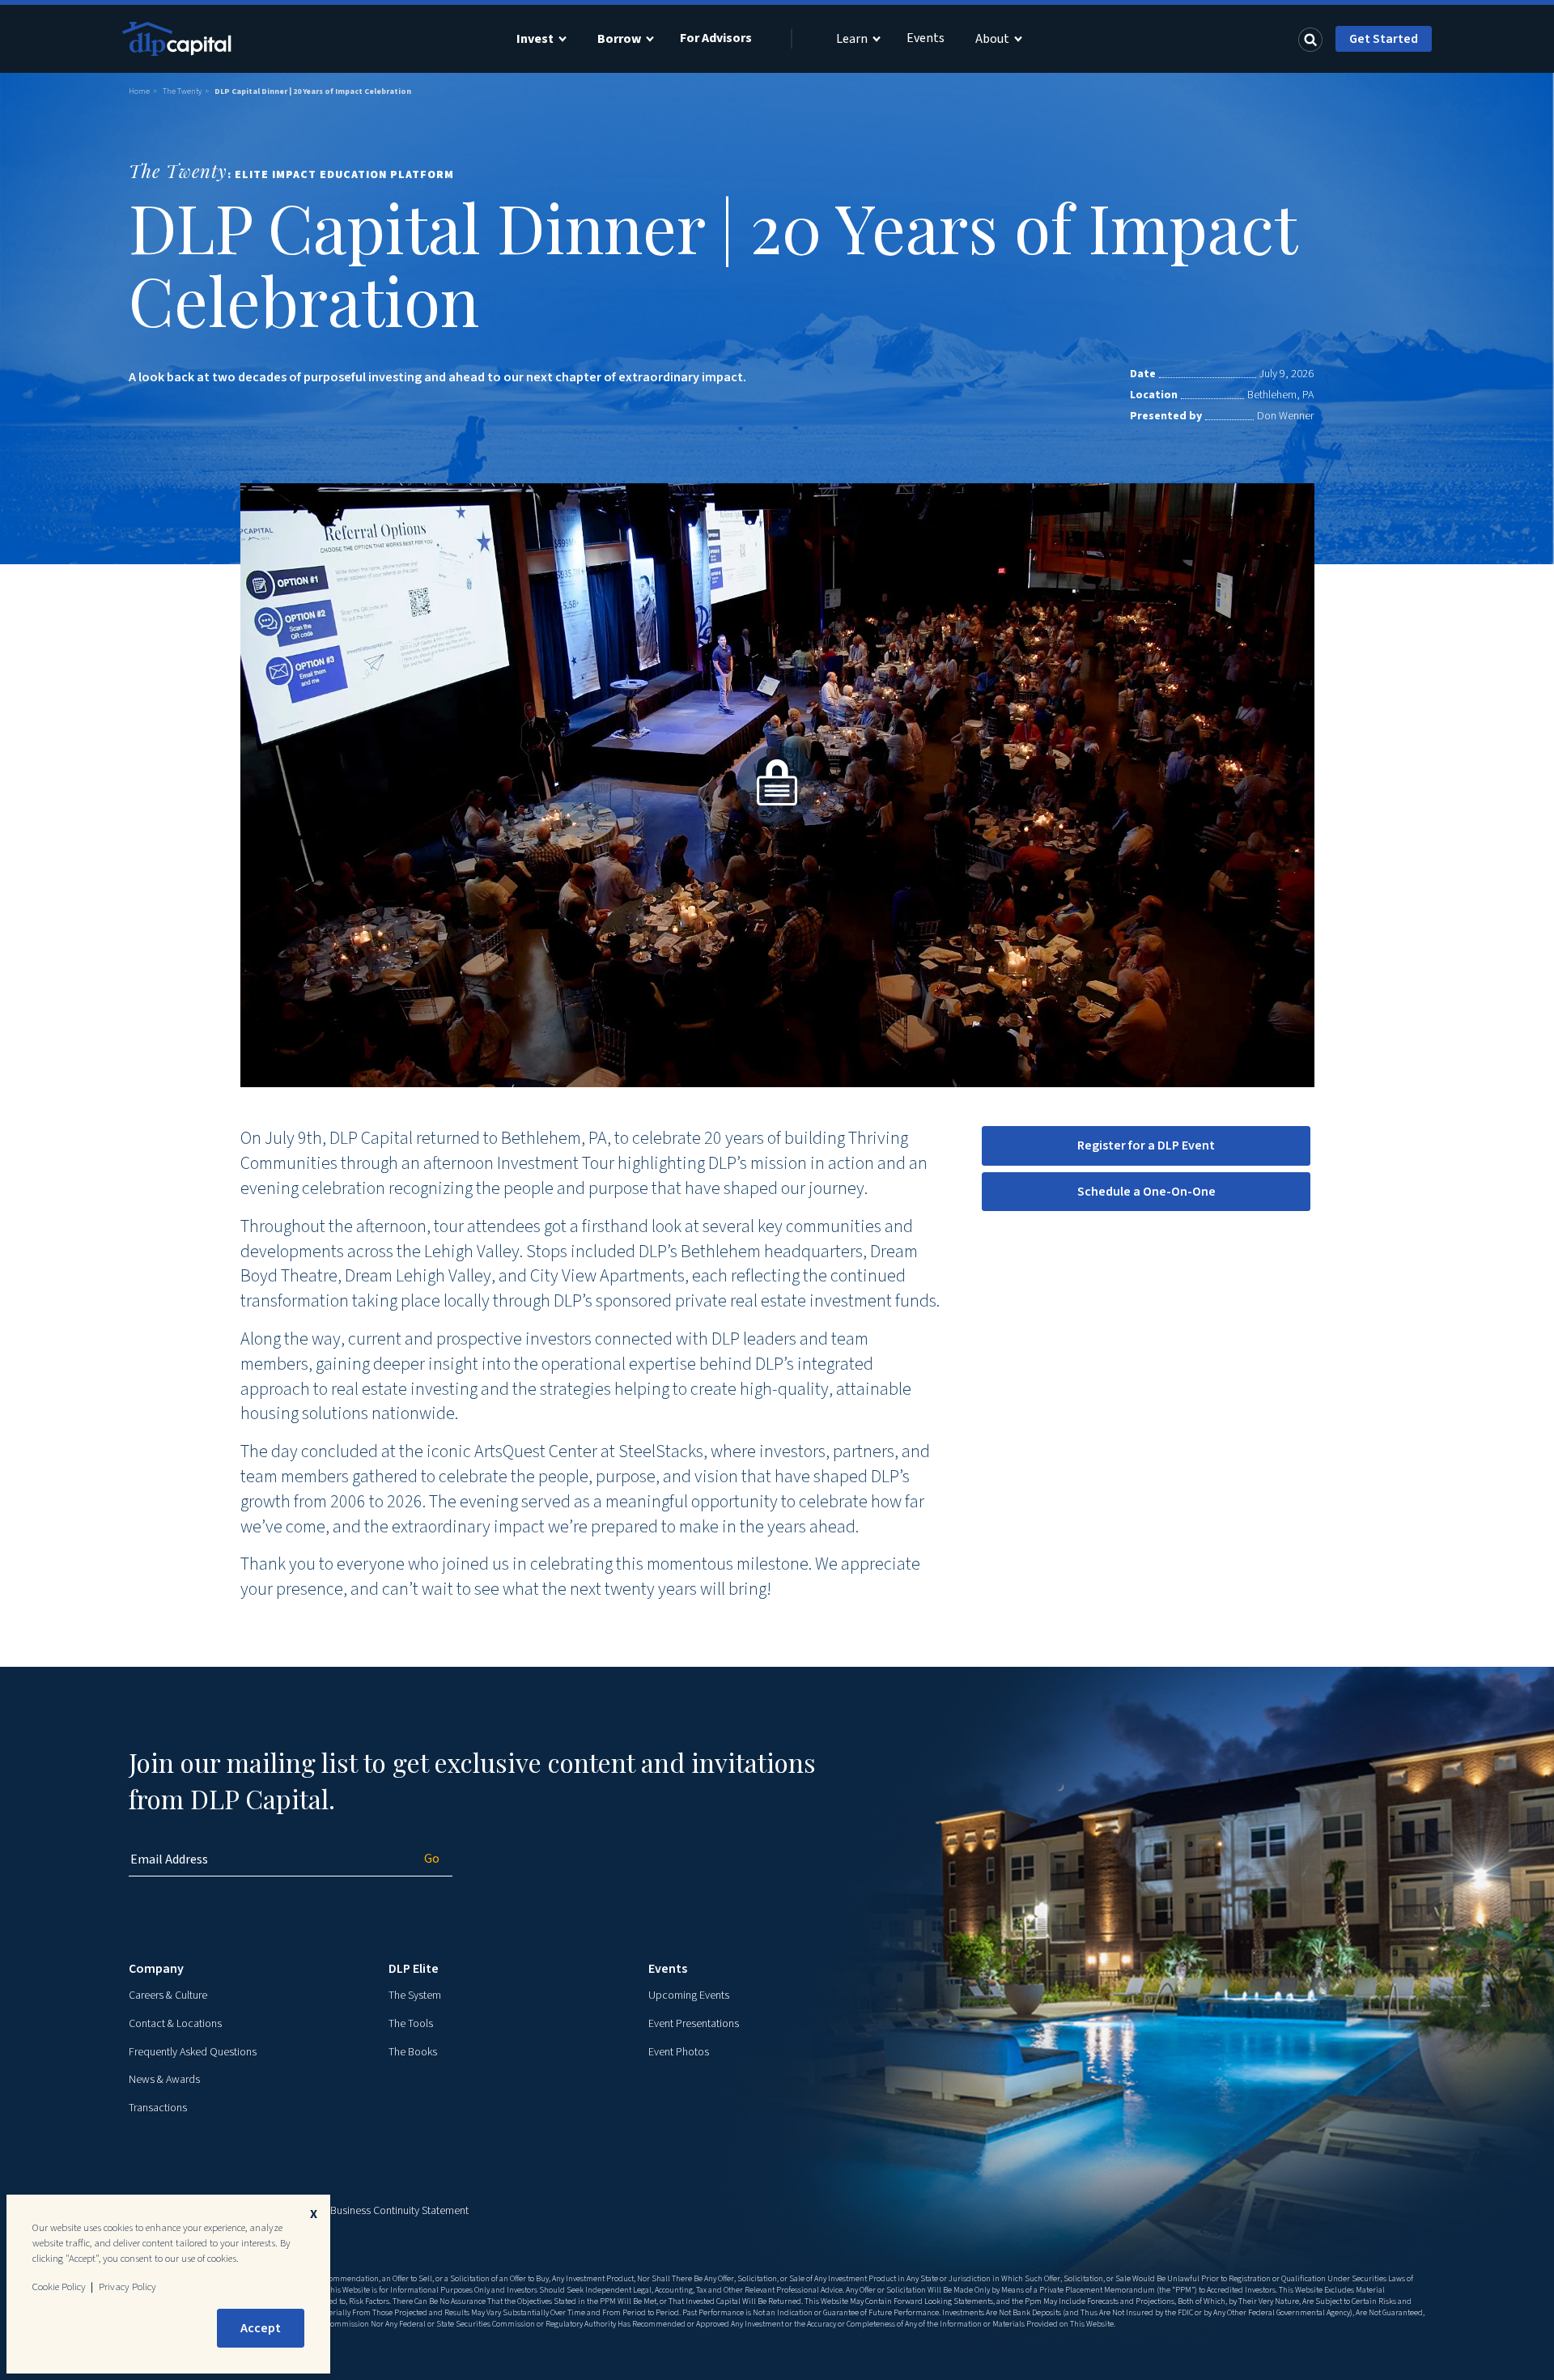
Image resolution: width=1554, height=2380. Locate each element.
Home (139, 91)
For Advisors (716, 38)
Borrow (619, 39)
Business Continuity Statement (399, 2211)
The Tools (411, 2024)
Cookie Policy (59, 2287)
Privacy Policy (127, 2287)
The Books (413, 2052)
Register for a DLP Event (1146, 1145)
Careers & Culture (168, 1995)
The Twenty (182, 91)
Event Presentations (694, 2024)
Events (926, 38)
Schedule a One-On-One (1146, 1192)
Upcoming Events (689, 1995)
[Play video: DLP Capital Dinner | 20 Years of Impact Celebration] (777, 785)
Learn (852, 39)
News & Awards (164, 2080)
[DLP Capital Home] (179, 39)
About (992, 39)
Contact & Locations (175, 2024)
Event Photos (679, 2052)
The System (415, 1995)
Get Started (1384, 39)
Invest (535, 39)
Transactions (158, 2108)
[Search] (1310, 39)
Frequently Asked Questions (193, 2052)
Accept (261, 2328)
